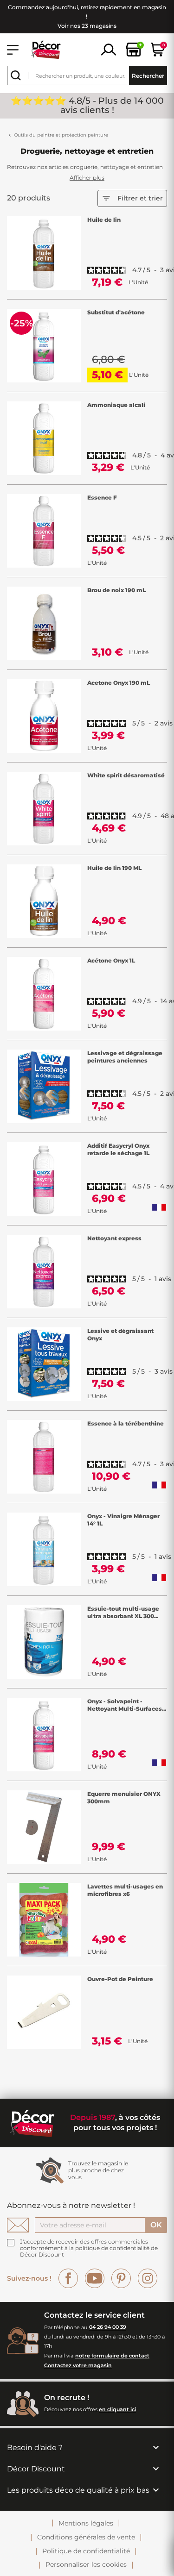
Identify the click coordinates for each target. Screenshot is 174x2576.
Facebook (68, 2278)
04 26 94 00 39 (108, 2327)
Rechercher (148, 76)
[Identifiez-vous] (109, 49)
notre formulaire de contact (112, 2356)
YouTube (95, 2278)
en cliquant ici (117, 2409)
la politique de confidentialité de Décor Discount (89, 2251)
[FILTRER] (167, 1288)
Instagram (148, 2278)
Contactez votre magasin (78, 2365)
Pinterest (121, 2278)
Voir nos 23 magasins (87, 26)
